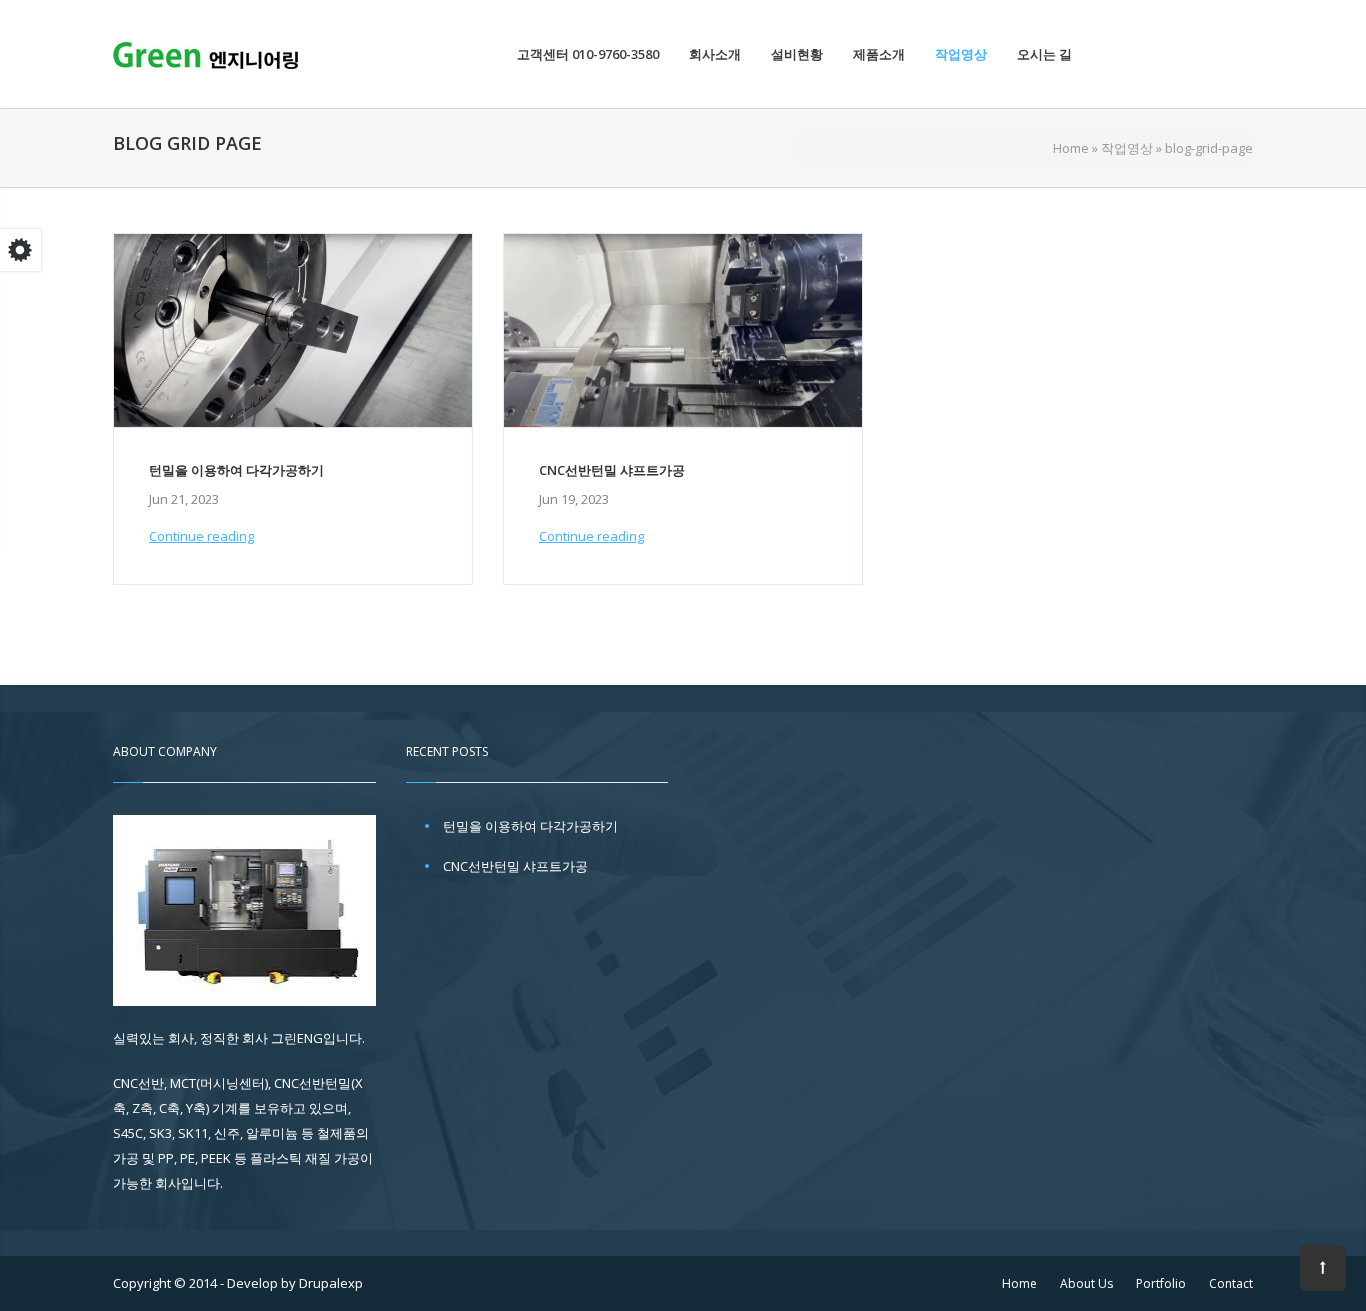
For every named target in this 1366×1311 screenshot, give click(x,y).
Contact (1231, 1283)
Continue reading (201, 536)
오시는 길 (1044, 54)
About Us (1086, 1283)
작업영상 (961, 54)
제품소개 (879, 54)
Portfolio (1161, 1283)
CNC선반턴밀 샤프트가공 (612, 470)
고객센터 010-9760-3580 (588, 54)
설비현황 (797, 54)
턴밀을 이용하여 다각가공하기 (236, 470)
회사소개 (715, 54)
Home (1071, 148)
